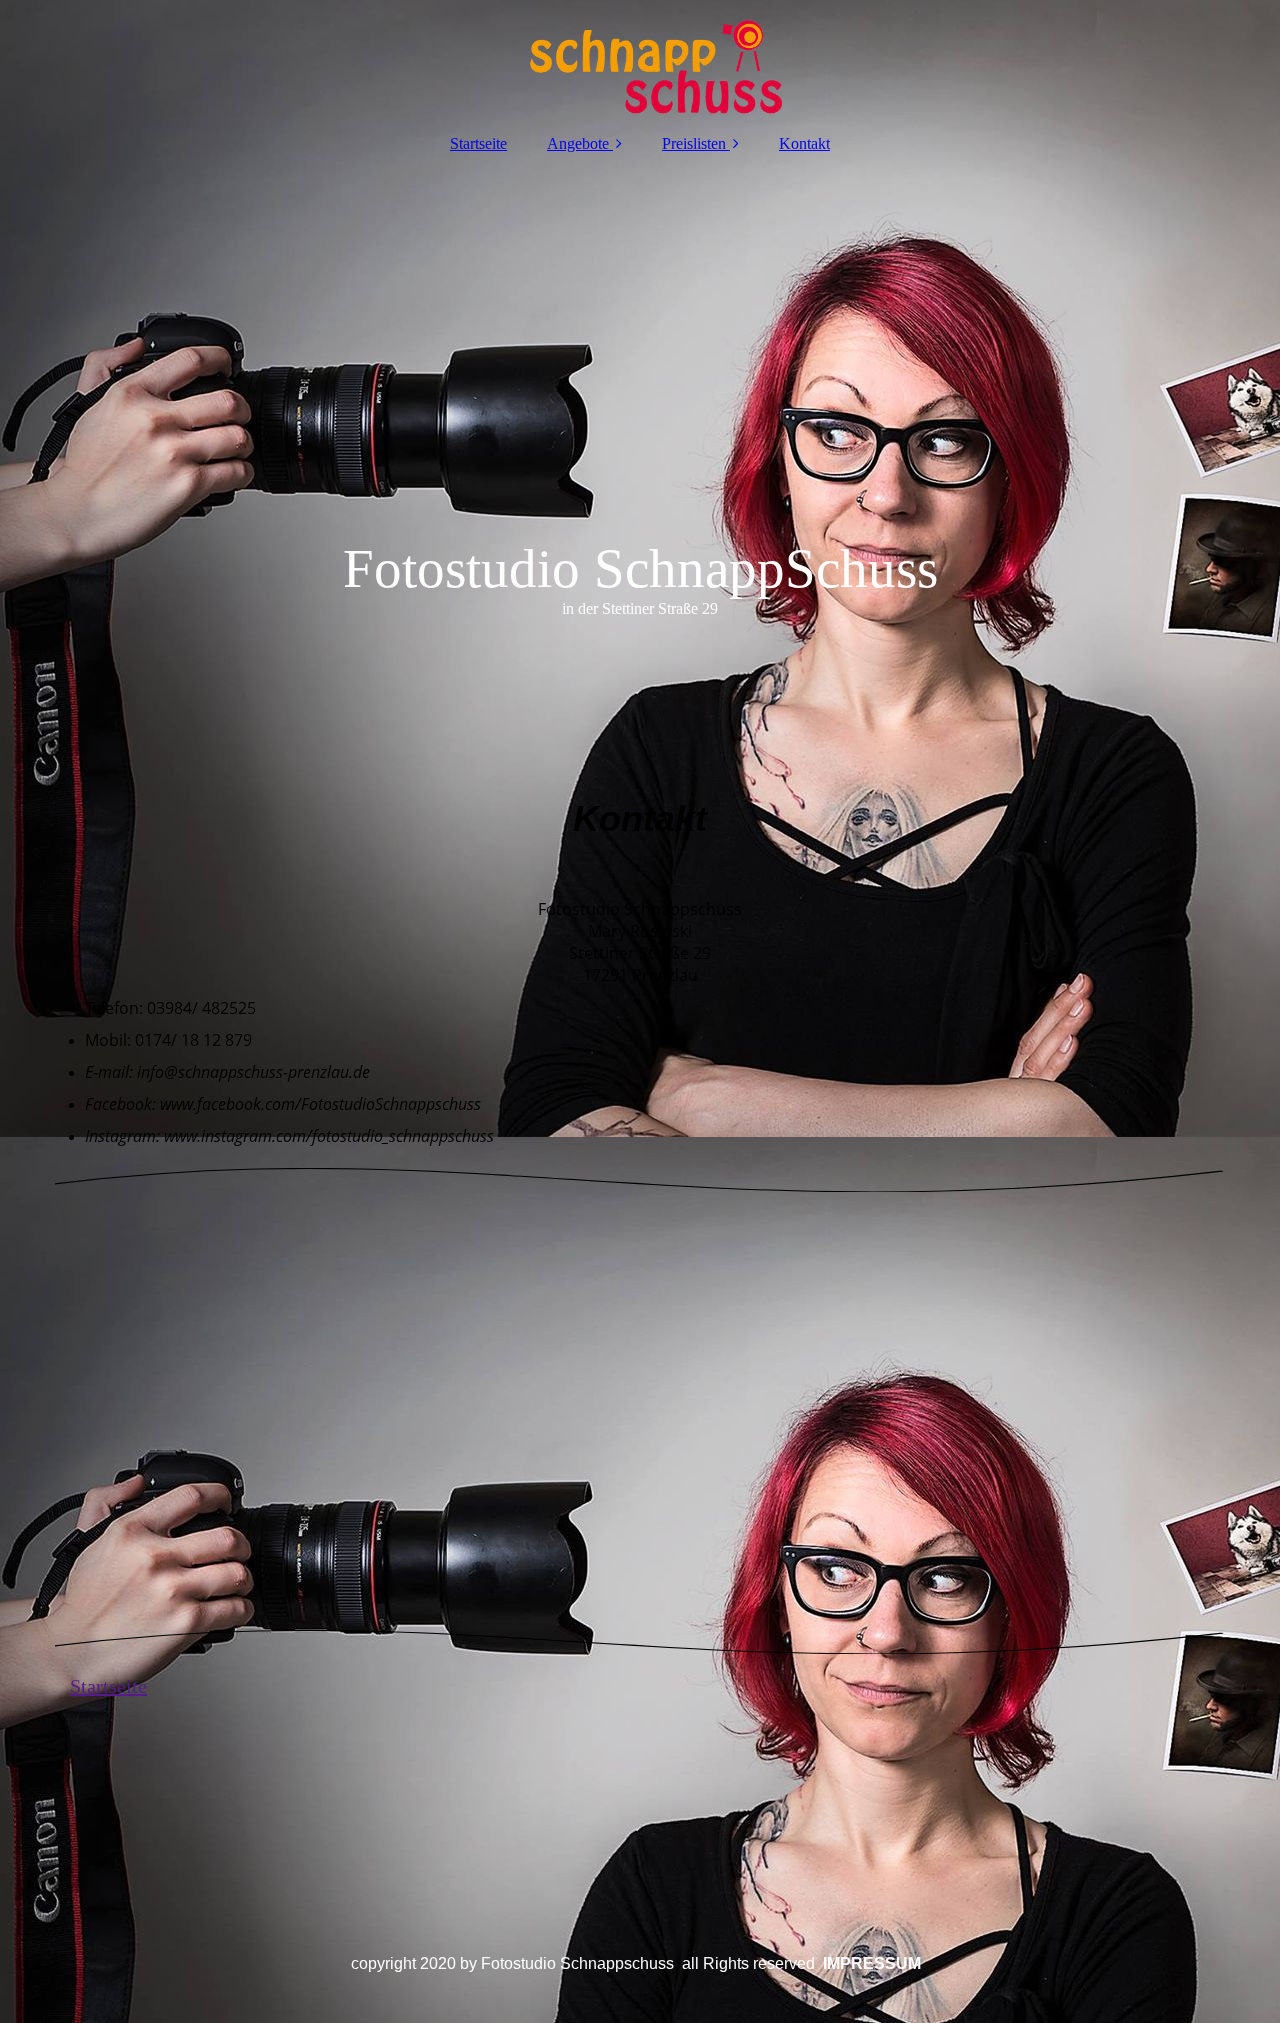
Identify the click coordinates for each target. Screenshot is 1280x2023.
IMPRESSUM (872, 1963)
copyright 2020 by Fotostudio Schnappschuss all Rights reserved (585, 1963)
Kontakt (804, 143)
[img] (640, 60)
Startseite (478, 143)
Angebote (578, 143)
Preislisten (696, 143)
